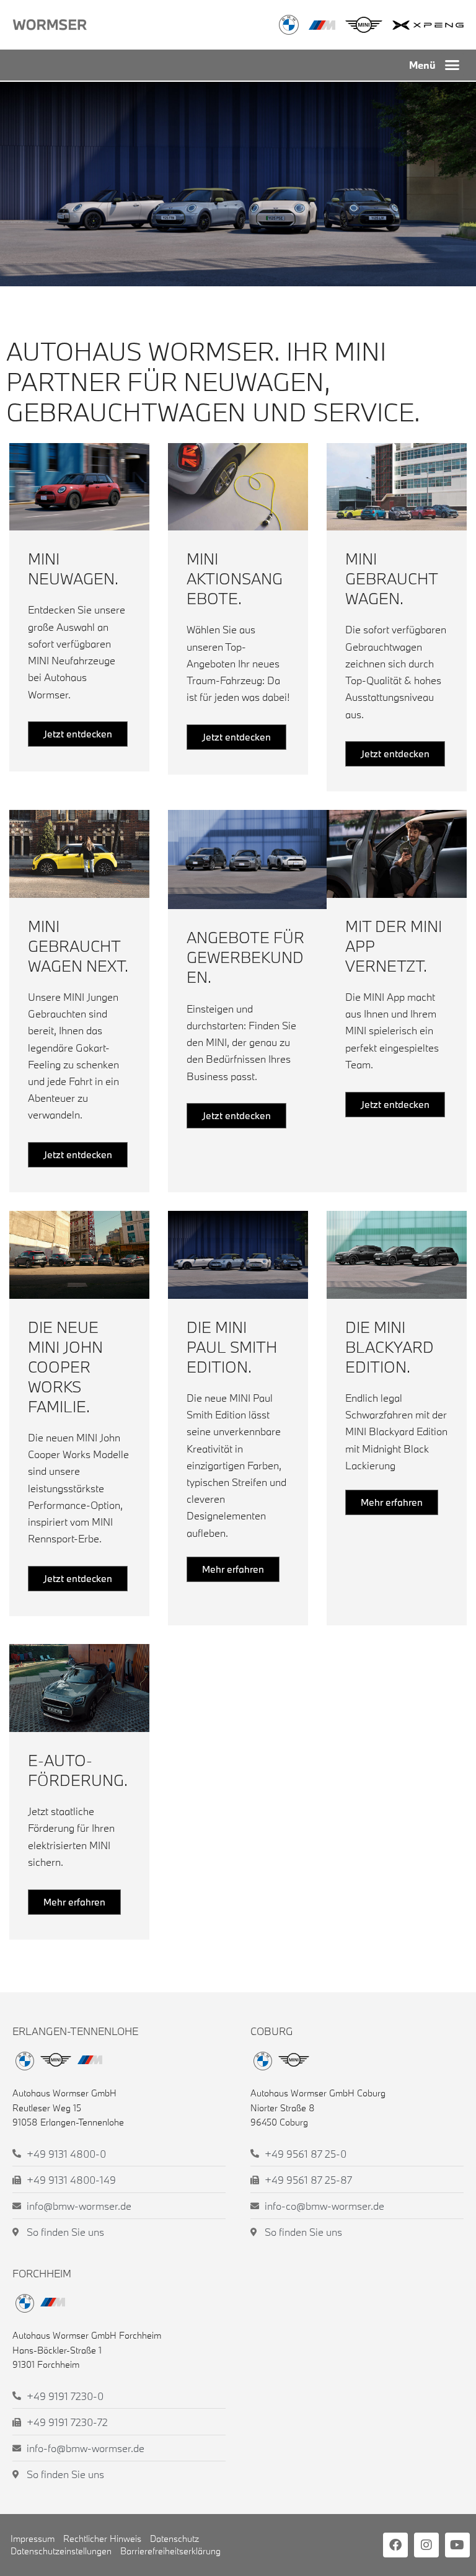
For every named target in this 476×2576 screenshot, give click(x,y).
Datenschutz (174, 2539)
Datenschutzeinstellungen (61, 2551)
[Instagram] (426, 2545)
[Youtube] (457, 2545)
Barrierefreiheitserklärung (170, 2551)
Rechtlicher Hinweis (102, 2539)
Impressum (33, 2539)
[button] (452, 65)
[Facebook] (395, 2545)
